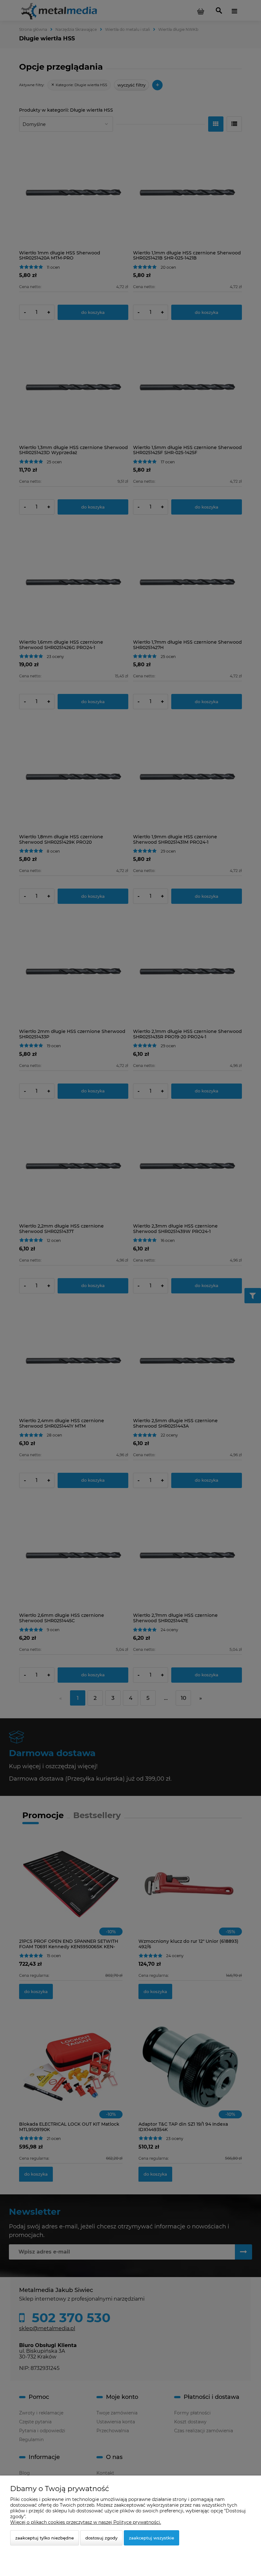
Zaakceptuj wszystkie (152, 2538)
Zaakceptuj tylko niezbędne (45, 2538)
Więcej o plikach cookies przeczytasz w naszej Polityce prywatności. (86, 2522)
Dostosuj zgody (101, 2538)
